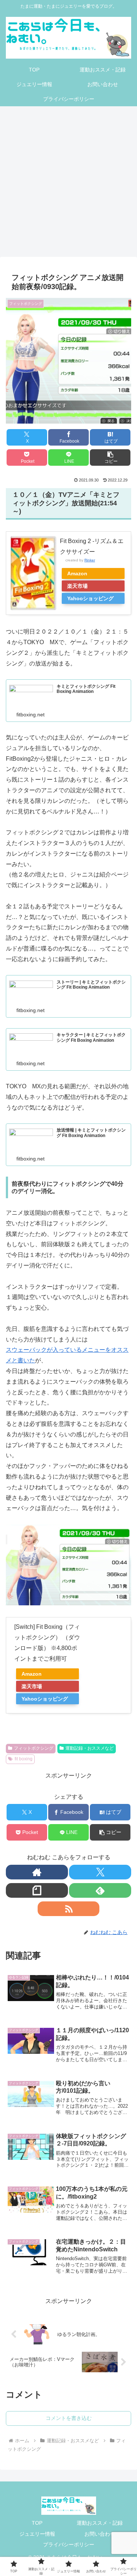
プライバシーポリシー (69, 2544)
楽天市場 (77, 586)
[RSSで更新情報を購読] (69, 1909)
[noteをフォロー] (37, 1890)
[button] (110, 457)
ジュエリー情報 (37, 2534)
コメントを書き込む (69, 2418)
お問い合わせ (100, 2534)
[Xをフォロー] (100, 1872)
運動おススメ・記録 (100, 2523)
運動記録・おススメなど (90, 1748)
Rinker (90, 560)
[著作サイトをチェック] (37, 1872)
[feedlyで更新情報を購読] (100, 1890)
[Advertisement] (68, 184)
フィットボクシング (34, 1748)
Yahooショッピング (90, 598)
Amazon (77, 573)
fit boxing (24, 1759)
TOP (37, 2523)
